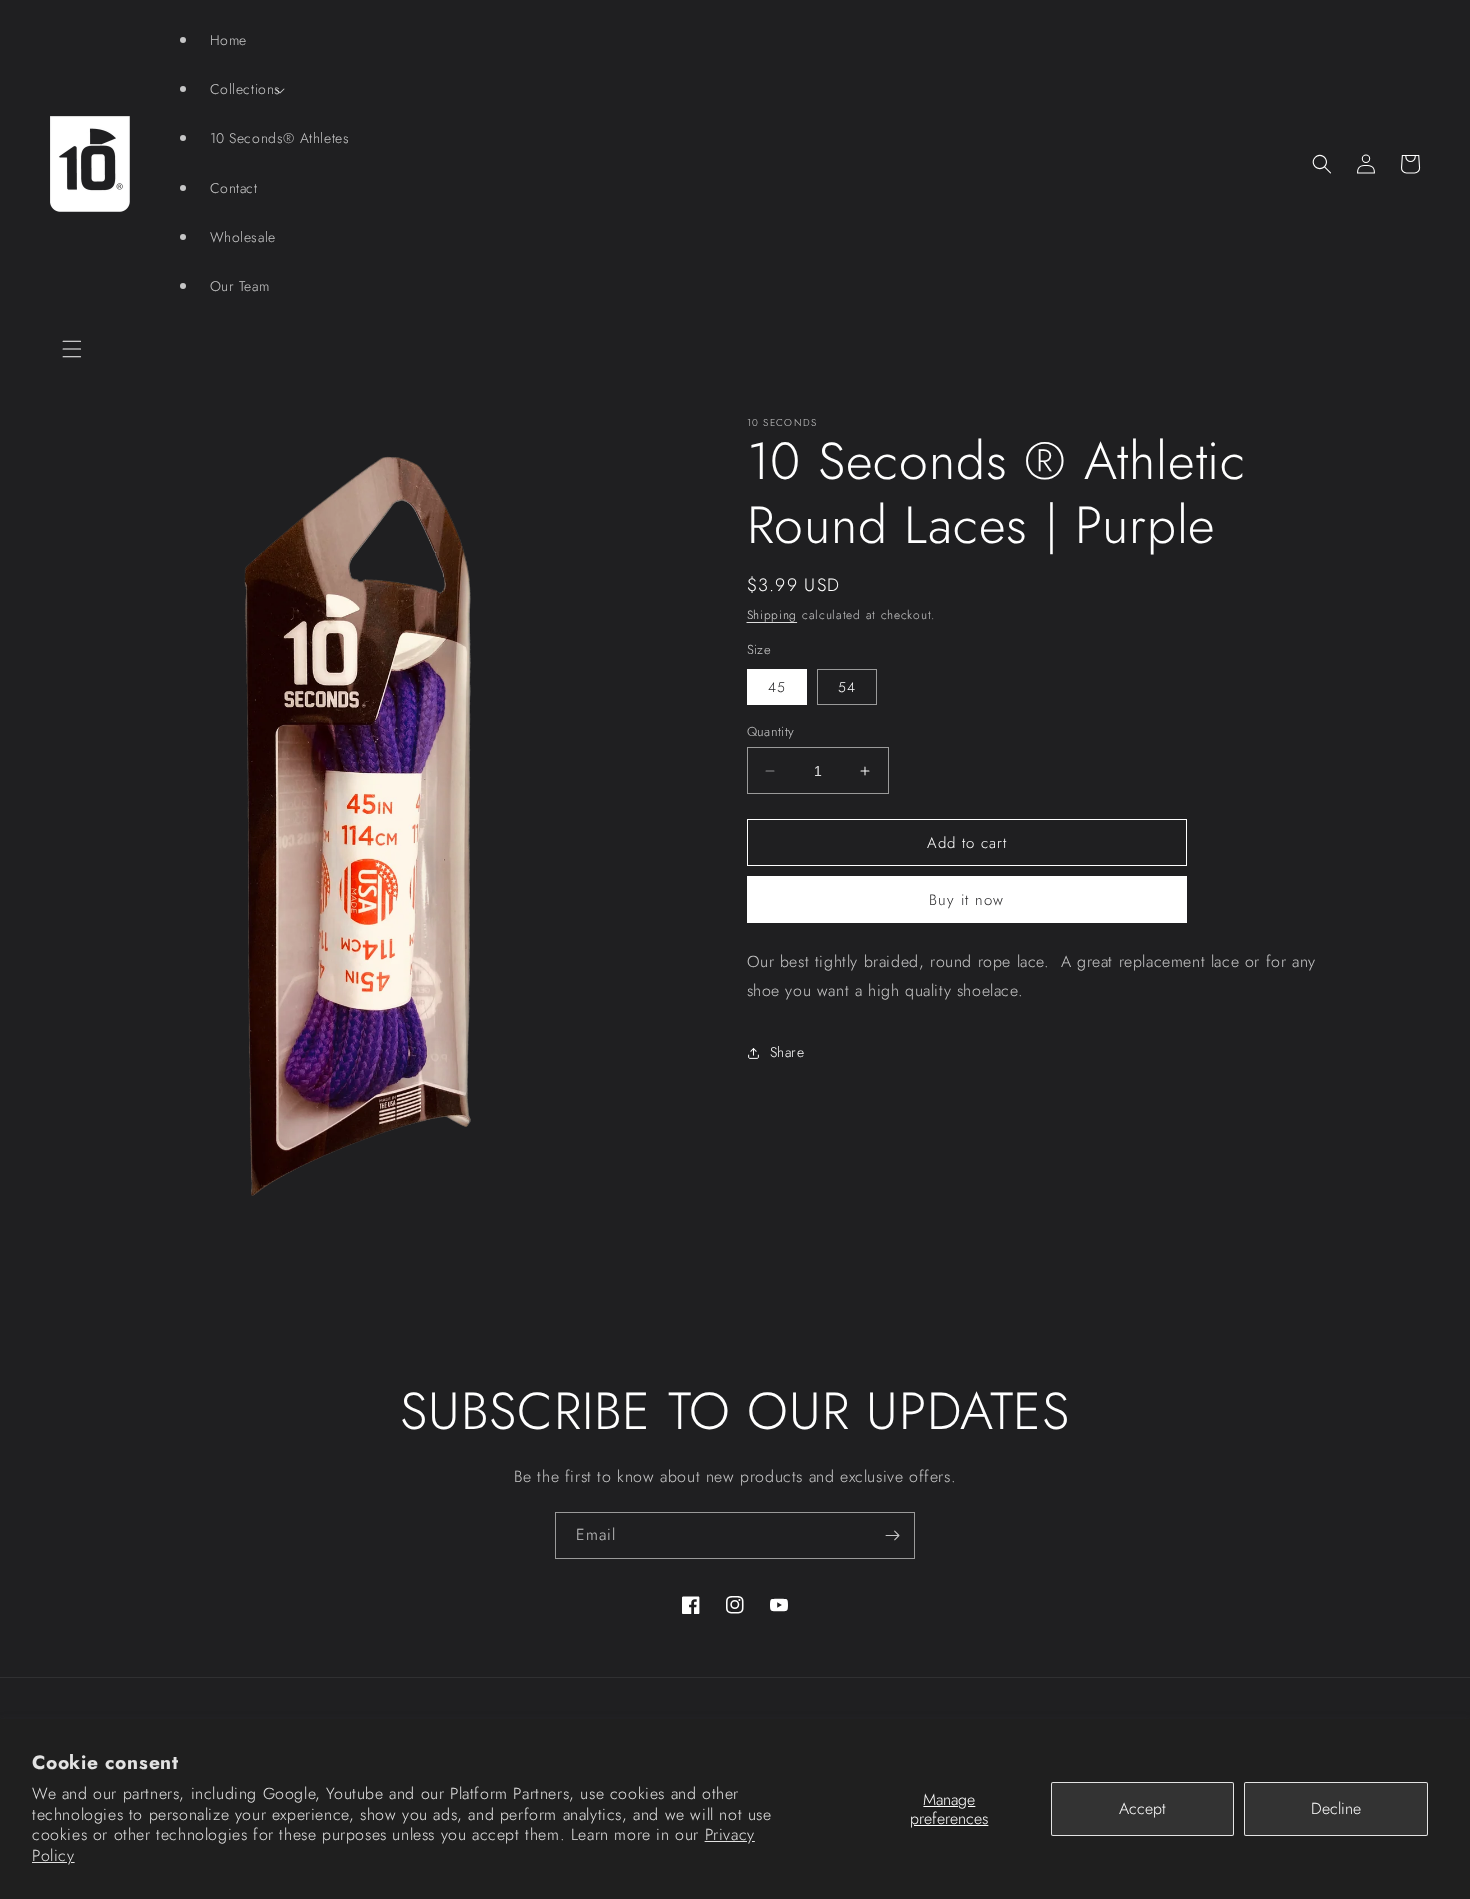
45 (777, 687)
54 (847, 687)
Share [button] (787, 1052)
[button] (72, 349)
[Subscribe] (892, 1535)
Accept (1142, 1808)
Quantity (771, 731)
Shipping (772, 615)
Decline (1336, 1808)
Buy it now (966, 900)
